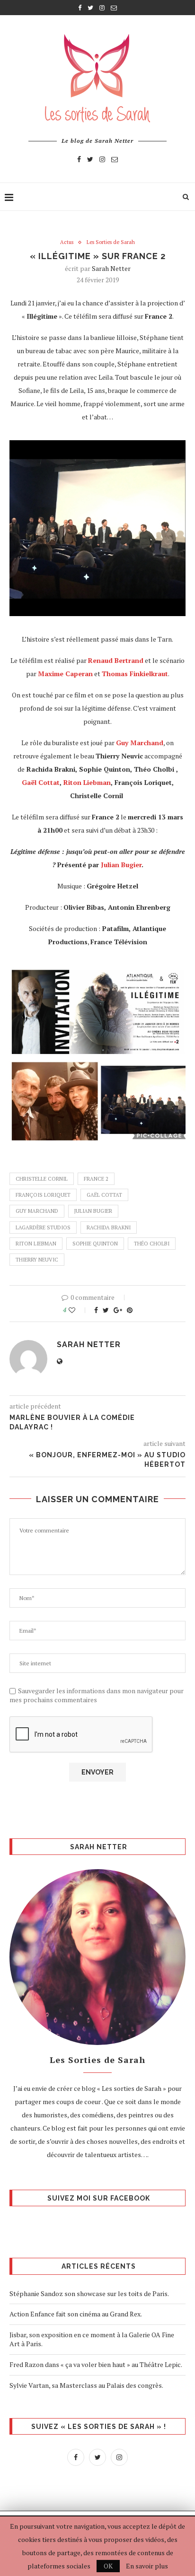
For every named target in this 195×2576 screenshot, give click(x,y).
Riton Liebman (87, 782)
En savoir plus (147, 2566)
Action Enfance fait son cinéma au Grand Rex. (76, 2314)
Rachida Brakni (109, 1227)
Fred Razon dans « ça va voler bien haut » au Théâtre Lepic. (96, 2364)
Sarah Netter (111, 268)
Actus (67, 242)
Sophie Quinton (95, 1244)
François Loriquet (43, 1195)
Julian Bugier (121, 865)
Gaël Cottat (41, 782)
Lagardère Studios (43, 1227)
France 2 (96, 1179)
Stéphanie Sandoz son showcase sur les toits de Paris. (89, 2293)
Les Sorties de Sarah (111, 242)
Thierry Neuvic (37, 1260)
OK (108, 2566)
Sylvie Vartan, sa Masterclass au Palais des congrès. (86, 2385)
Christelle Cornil (42, 1179)
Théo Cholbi (152, 1244)
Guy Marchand (37, 1211)
